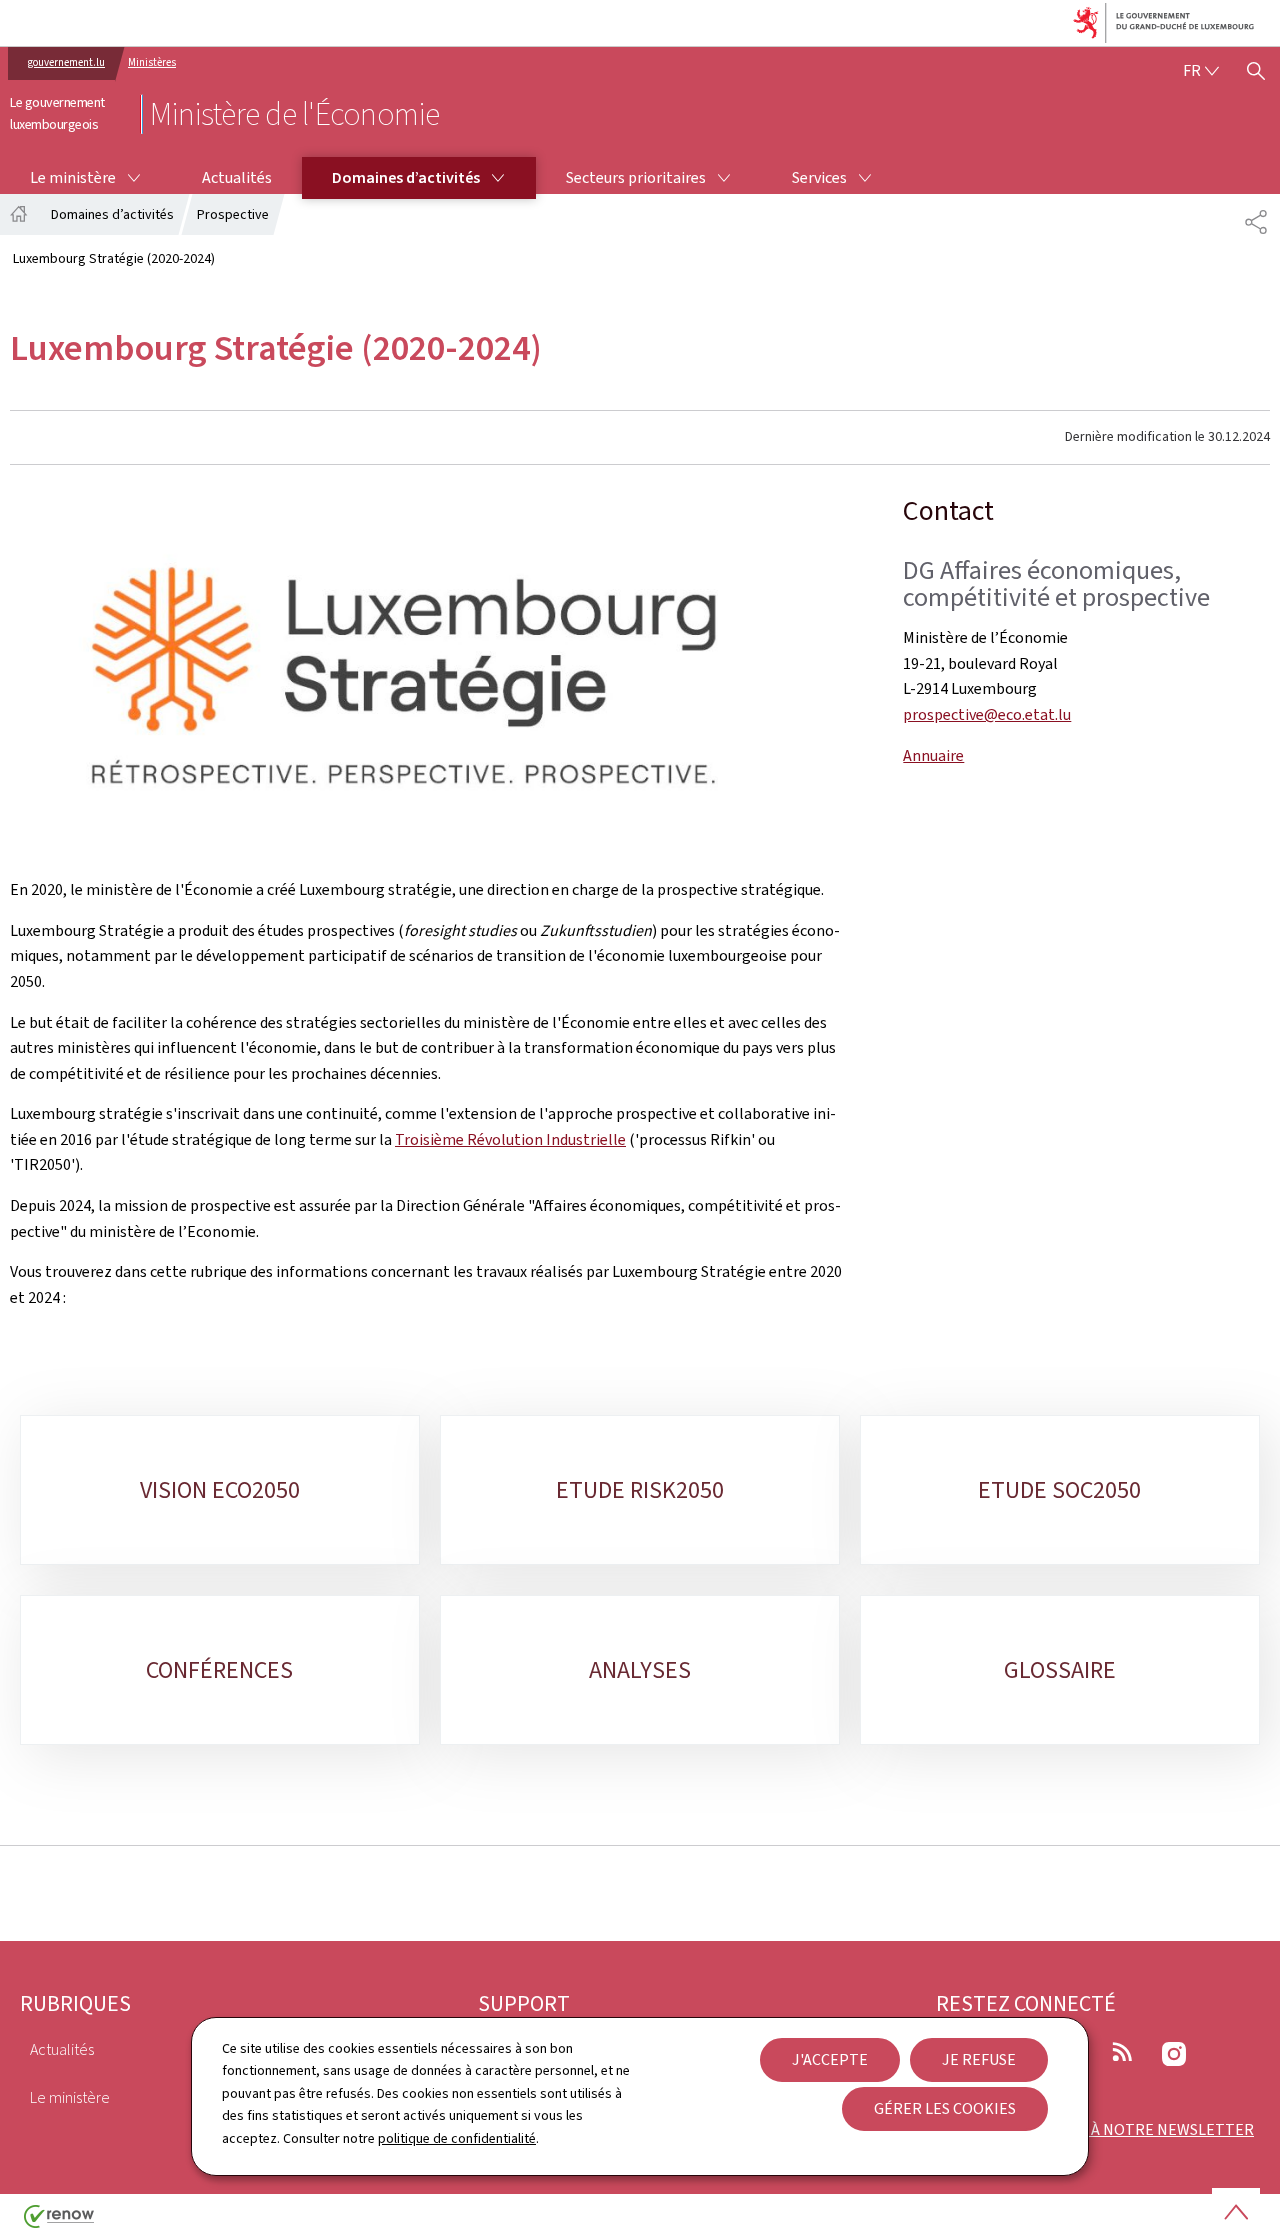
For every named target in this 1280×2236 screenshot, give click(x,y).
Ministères (152, 62)
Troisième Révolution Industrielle (510, 1139)
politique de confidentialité (457, 2138)
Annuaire (933, 755)
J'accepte (830, 2059)
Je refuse (979, 2059)
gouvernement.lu (66, 62)
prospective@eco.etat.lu (987, 714)
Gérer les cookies (945, 2108)
